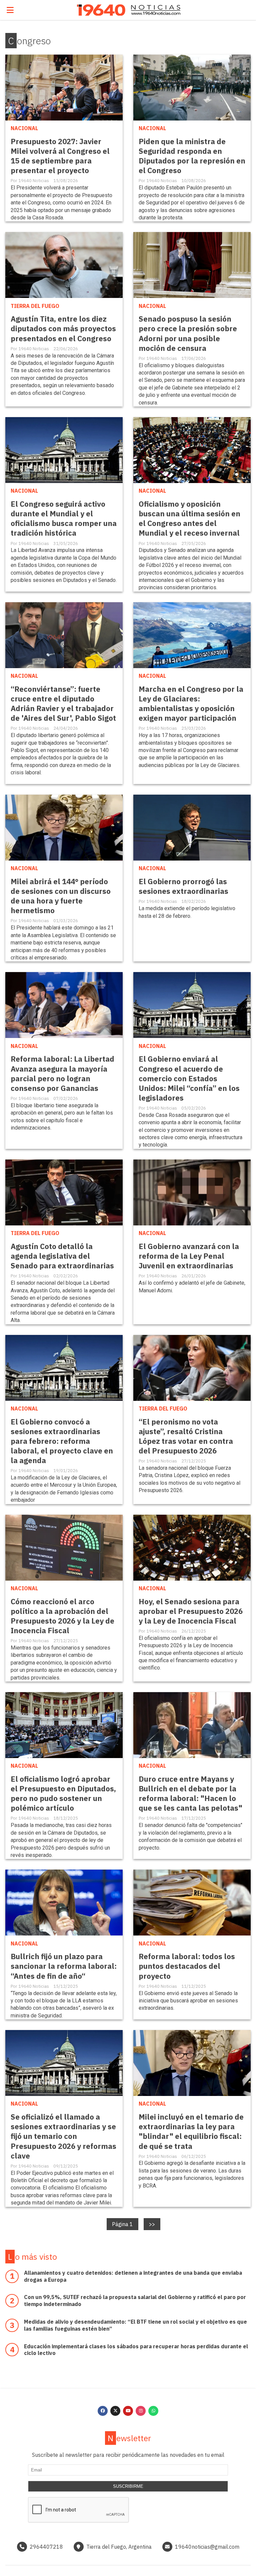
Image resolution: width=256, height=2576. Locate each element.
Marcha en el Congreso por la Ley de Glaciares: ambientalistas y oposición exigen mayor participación (191, 703)
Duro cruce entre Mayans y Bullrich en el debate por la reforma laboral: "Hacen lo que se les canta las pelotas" (190, 1793)
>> (152, 2224)
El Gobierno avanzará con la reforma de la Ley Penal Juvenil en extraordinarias (189, 1256)
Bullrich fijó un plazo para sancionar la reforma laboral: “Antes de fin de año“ (64, 1966)
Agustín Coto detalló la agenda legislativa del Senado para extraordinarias (62, 1256)
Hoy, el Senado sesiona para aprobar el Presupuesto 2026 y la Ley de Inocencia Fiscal (191, 1611)
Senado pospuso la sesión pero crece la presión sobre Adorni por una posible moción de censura (188, 333)
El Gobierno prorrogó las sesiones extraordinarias (183, 886)
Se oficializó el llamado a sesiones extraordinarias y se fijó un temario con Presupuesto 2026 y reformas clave (63, 2136)
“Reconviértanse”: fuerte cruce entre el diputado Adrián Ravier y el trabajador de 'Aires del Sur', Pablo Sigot (63, 703)
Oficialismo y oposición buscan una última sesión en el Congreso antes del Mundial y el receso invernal (189, 518)
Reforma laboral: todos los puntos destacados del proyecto (187, 1966)
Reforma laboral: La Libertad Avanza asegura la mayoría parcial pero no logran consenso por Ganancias (62, 1073)
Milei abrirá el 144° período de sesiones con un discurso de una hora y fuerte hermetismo (61, 896)
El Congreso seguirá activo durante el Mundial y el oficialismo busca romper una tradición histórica (64, 518)
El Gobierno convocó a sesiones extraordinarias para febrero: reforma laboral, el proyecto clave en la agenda (62, 1441)
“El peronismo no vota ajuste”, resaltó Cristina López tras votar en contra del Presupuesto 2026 (186, 1436)
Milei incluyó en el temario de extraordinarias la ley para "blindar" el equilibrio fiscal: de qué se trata (191, 2131)
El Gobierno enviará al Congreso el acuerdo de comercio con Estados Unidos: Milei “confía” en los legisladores (189, 1078)
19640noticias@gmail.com (207, 2547)
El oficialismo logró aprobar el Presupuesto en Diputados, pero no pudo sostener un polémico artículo (63, 1793)
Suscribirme (128, 2486)
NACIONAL (24, 128)
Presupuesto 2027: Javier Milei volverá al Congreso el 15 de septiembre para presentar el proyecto (60, 156)
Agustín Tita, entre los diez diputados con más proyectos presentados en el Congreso (63, 328)
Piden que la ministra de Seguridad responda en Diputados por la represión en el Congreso (192, 156)
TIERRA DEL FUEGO (35, 306)
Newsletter (129, 2438)
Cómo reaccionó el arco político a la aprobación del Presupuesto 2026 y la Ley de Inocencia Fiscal (62, 1616)
